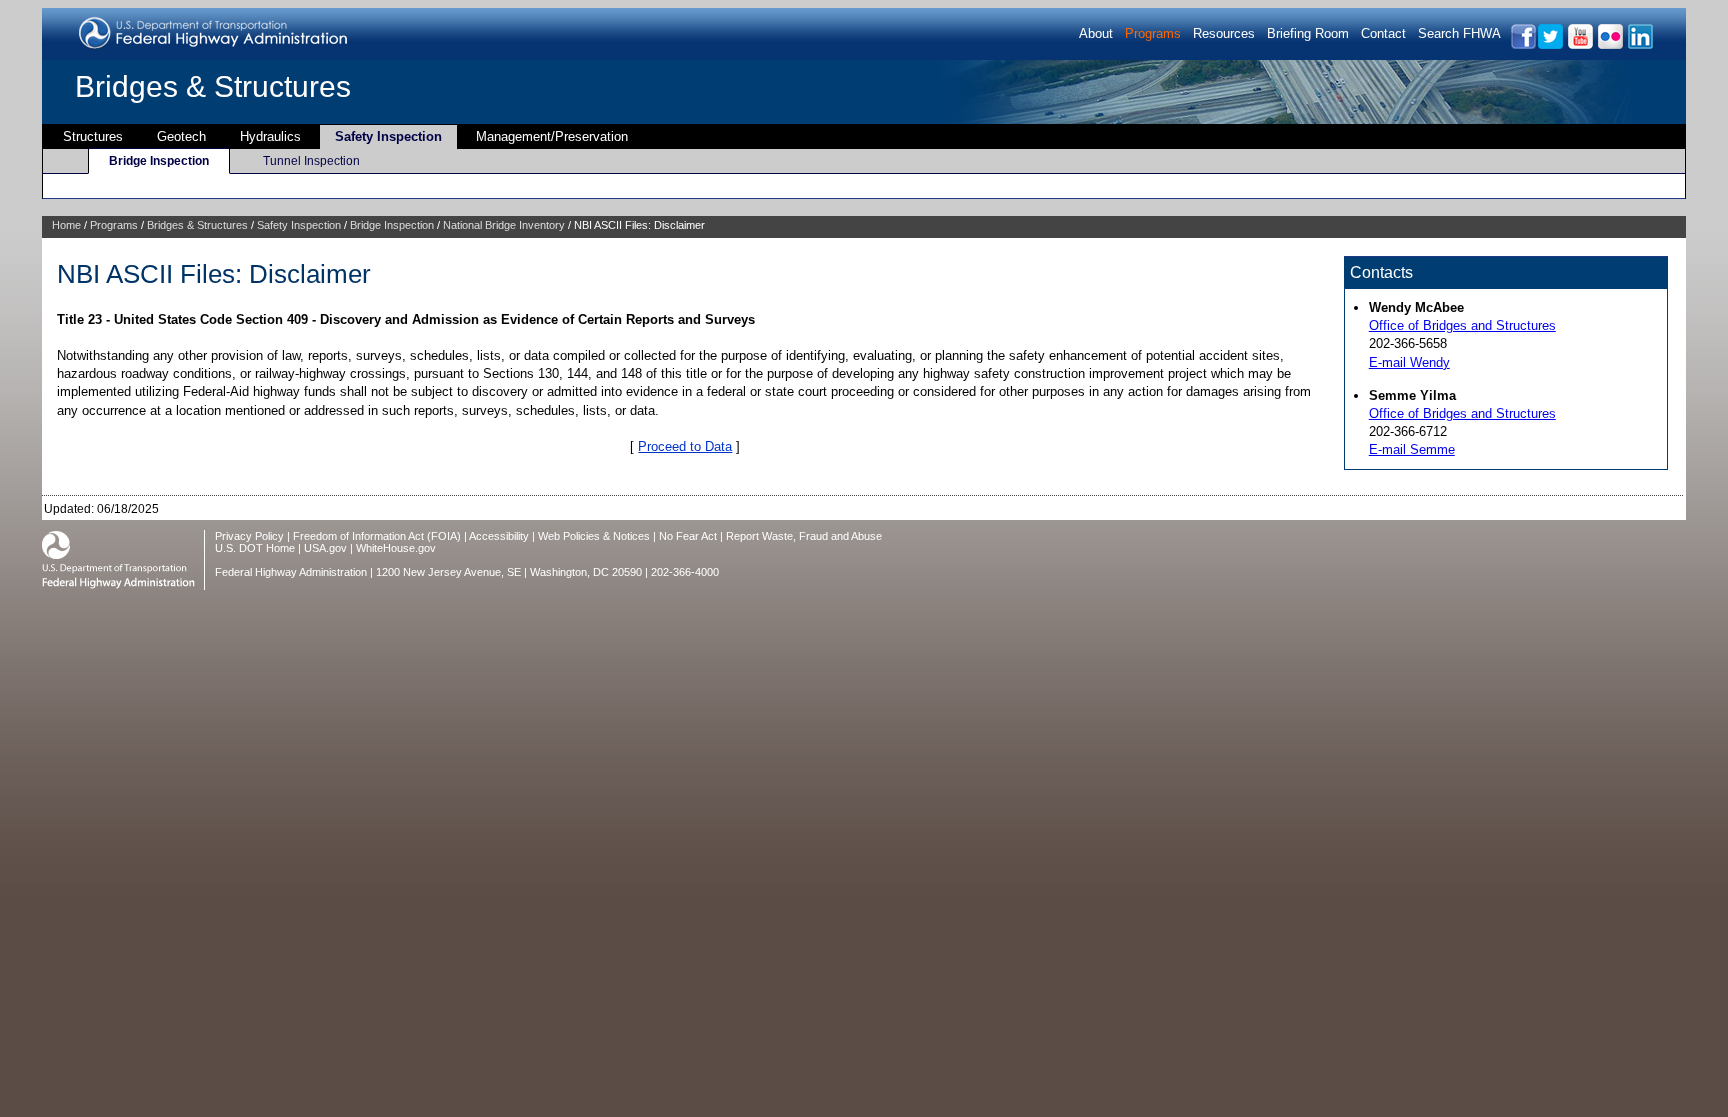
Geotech (181, 136)
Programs (1153, 33)
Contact (1383, 33)
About (1096, 33)
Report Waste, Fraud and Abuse (804, 536)
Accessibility (499, 536)
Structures (93, 136)
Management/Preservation (552, 136)
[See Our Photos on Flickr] (1609, 45)
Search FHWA (1459, 33)
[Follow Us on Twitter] (1549, 45)
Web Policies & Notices (594, 536)
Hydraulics (270, 136)
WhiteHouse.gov (396, 548)
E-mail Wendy (1409, 362)
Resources (1224, 33)
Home (66, 225)
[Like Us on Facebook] (1522, 45)
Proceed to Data (685, 446)
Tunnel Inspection (311, 161)
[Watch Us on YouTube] (1579, 45)
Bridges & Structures (213, 86)
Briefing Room (1308, 33)
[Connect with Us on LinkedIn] (1639, 45)
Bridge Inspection (159, 161)
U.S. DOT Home (255, 548)
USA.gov (325, 548)
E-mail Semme (1412, 449)
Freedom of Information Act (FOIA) (377, 536)
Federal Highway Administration (291, 572)
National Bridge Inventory (504, 225)
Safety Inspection (388, 136)
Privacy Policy (249, 536)
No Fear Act (688, 536)
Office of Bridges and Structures (1462, 325)
